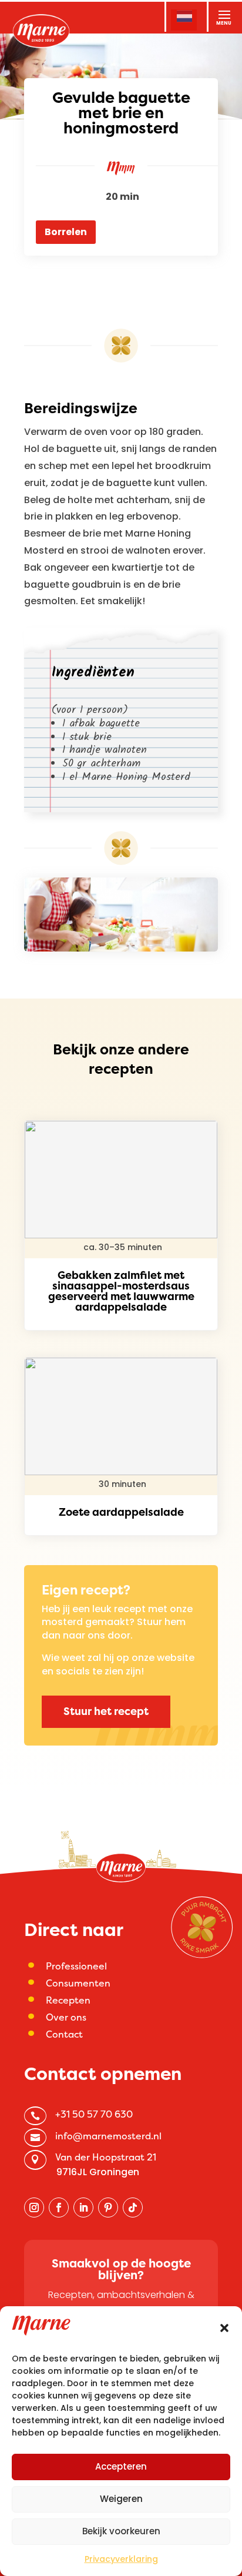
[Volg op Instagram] (34, 2207)
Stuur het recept (106, 1711)
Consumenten (78, 1983)
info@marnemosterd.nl (108, 2136)
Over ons (66, 2017)
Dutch (184, 18)
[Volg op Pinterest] (108, 2207)
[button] (224, 2328)
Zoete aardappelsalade (121, 1512)
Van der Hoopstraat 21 (106, 2157)
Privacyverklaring (121, 2559)
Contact (64, 2034)
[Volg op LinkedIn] (83, 2207)
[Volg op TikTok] (133, 2207)
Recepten (68, 2000)
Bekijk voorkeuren (121, 2531)
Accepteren (121, 2466)
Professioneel (76, 1966)
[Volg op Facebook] (59, 2207)
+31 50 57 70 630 (94, 2114)
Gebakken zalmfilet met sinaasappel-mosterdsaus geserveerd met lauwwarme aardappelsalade (121, 1291)
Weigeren (121, 2499)
